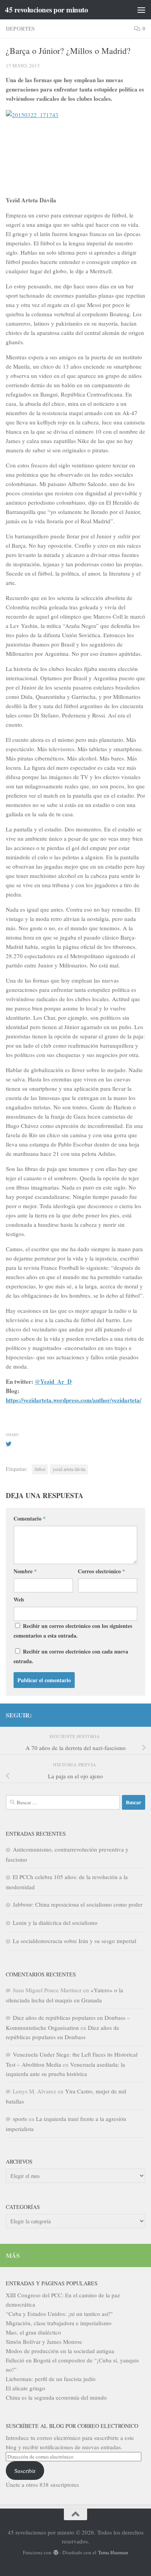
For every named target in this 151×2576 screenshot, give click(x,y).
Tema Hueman (113, 2552)
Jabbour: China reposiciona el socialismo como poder (78, 1904)
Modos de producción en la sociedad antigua (60, 2351)
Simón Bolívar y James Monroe (44, 2342)
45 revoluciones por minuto (46, 10)
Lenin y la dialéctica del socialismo (55, 1923)
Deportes (20, 28)
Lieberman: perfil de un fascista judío (51, 2379)
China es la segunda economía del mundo (56, 2397)
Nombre (25, 1571)
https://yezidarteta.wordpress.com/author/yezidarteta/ (74, 1400)
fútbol (40, 1469)
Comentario (30, 1518)
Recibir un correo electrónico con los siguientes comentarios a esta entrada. (73, 1631)
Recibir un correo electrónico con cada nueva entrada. (71, 1656)
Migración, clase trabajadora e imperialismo (59, 2323)
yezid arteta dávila (69, 1469)
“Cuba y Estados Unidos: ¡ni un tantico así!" (59, 2314)
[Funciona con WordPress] (56, 2553)
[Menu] (141, 10)
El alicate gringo (26, 2388)
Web (19, 1599)
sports (20, 2119)
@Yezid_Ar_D (53, 1381)
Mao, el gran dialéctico (33, 2332)
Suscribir (25, 2471)
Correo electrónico (101, 1571)
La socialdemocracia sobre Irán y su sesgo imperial (75, 1941)
